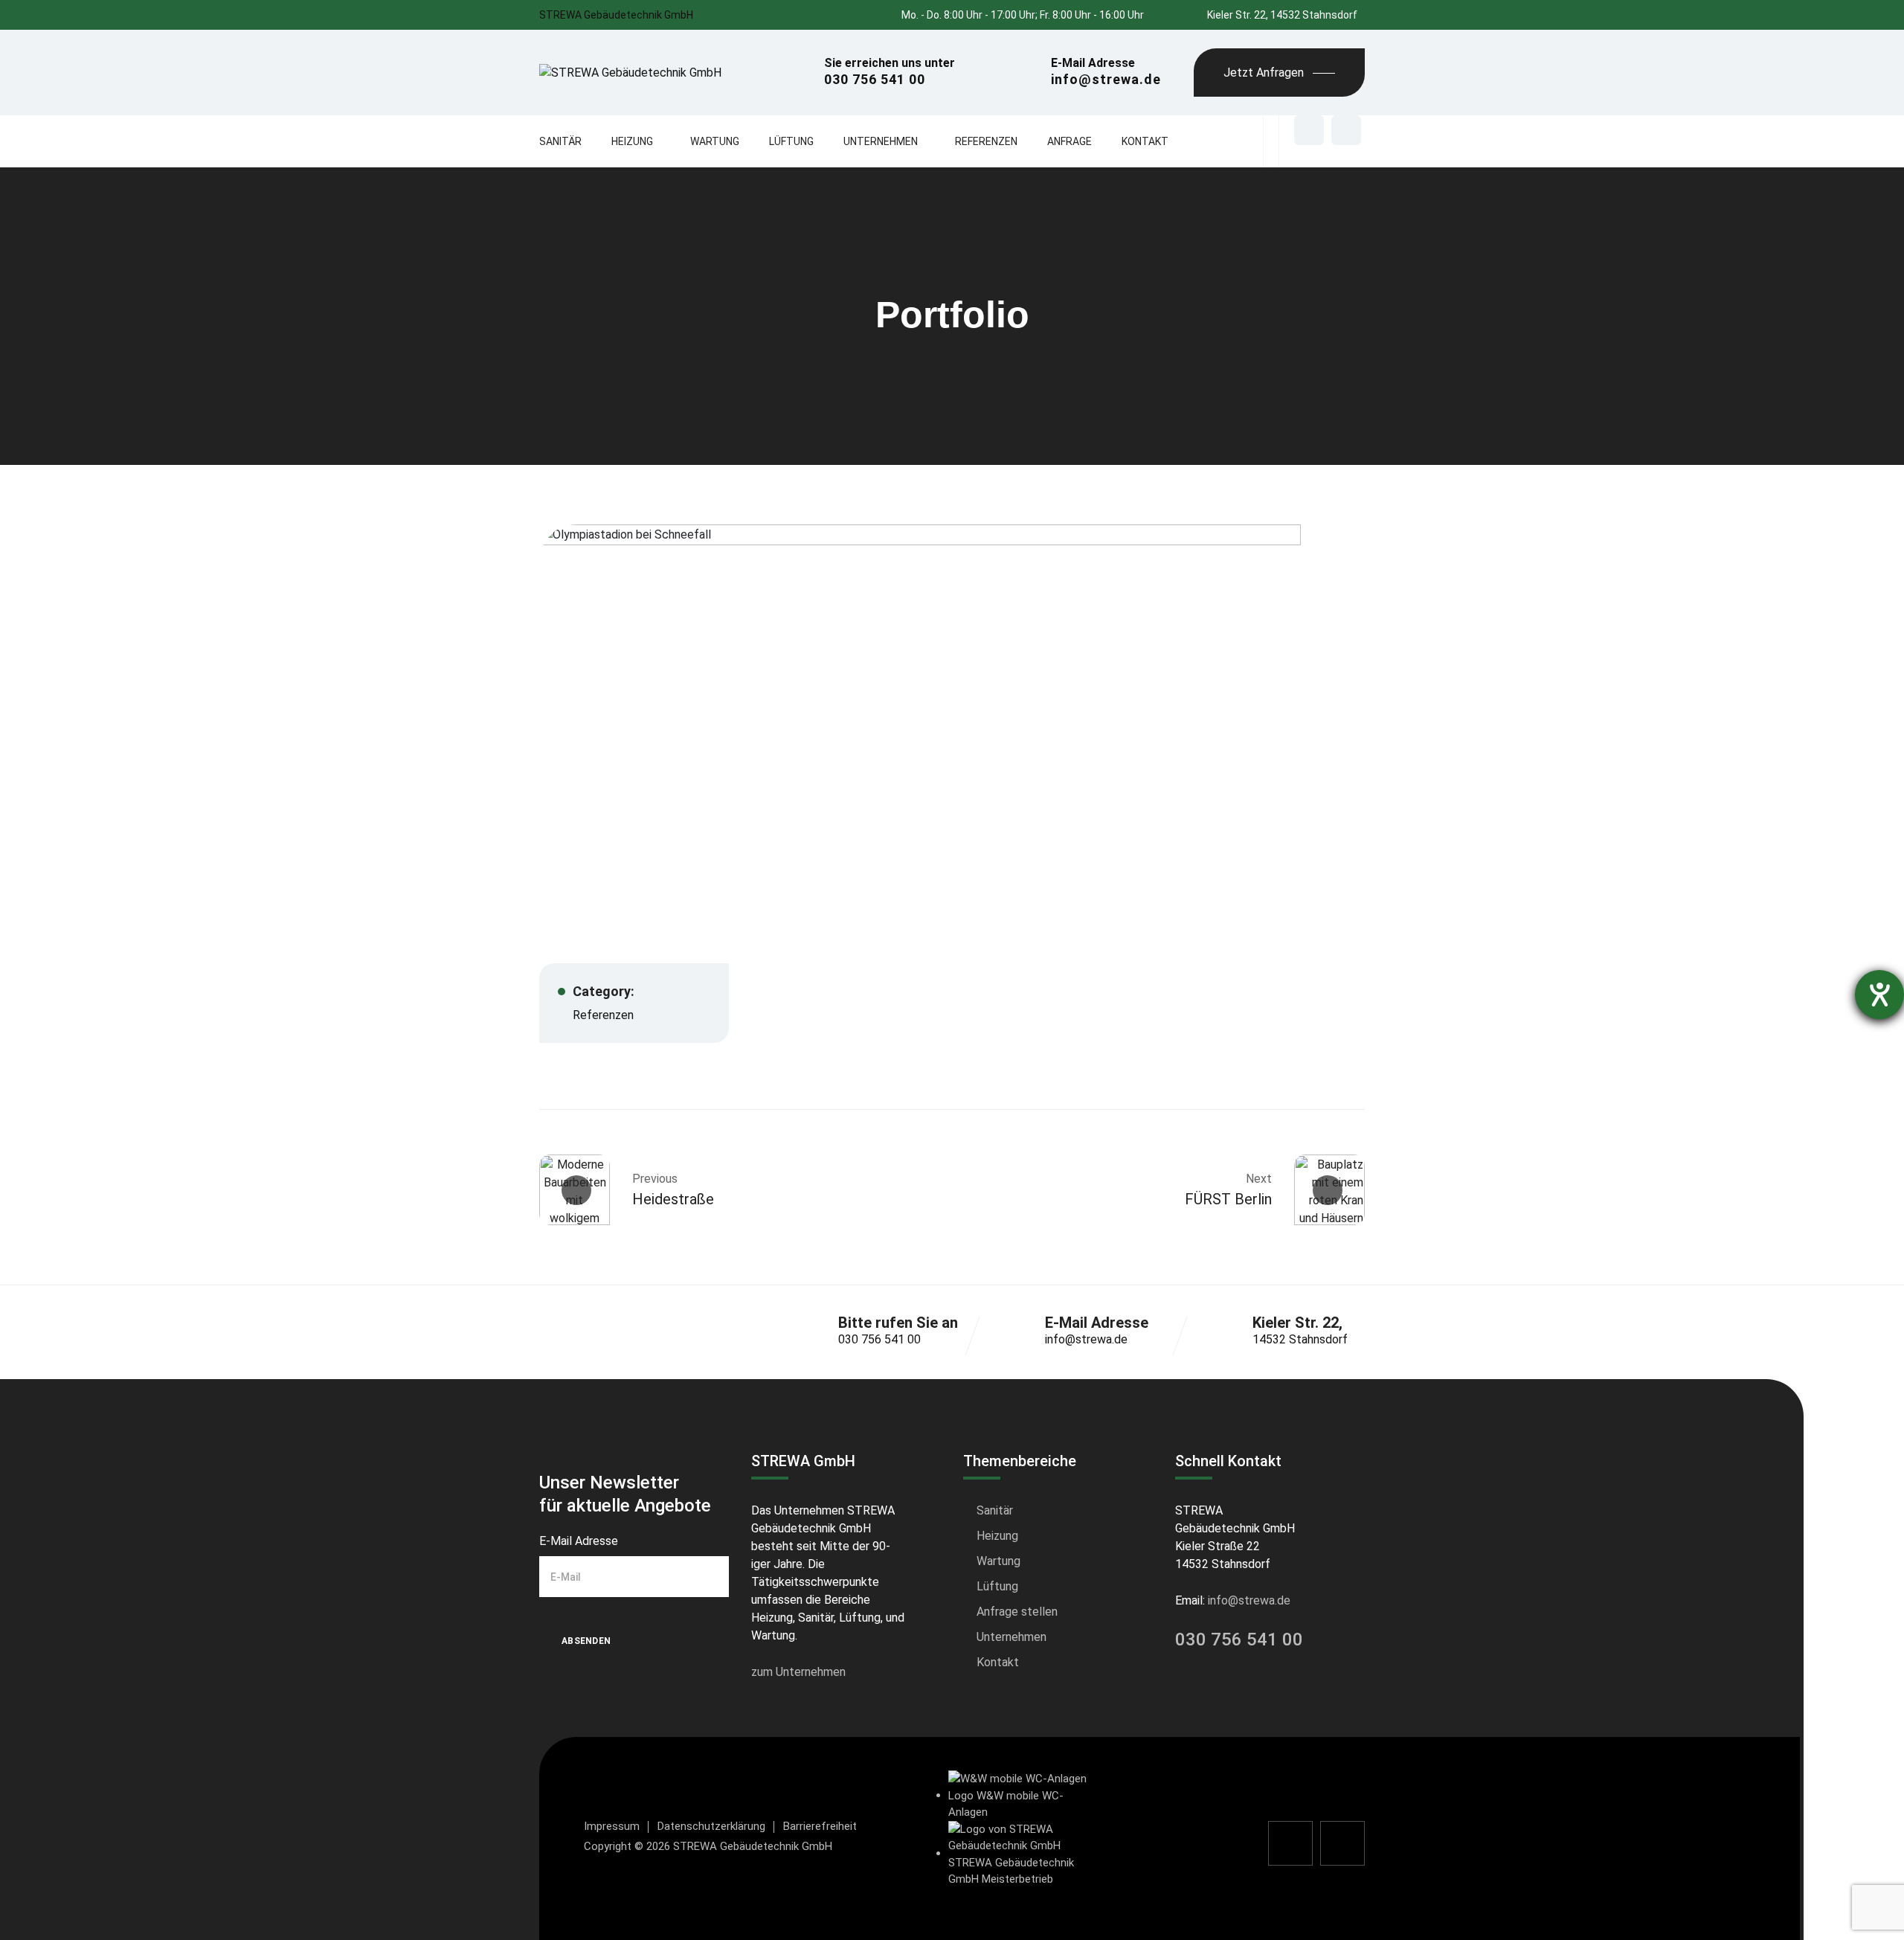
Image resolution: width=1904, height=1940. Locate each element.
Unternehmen (881, 141)
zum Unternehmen (798, 1672)
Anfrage (1070, 141)
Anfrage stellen (1017, 1612)
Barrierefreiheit (820, 1826)
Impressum (612, 1826)
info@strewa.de (1086, 1339)
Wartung (715, 141)
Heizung (632, 141)
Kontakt (1145, 141)
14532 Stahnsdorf (1300, 1339)
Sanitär (560, 141)
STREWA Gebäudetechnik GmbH (616, 15)
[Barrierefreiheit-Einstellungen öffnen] (1879, 995)
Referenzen (986, 141)
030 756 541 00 (879, 1339)
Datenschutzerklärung (711, 1826)
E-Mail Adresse (579, 1541)
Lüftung (791, 141)
